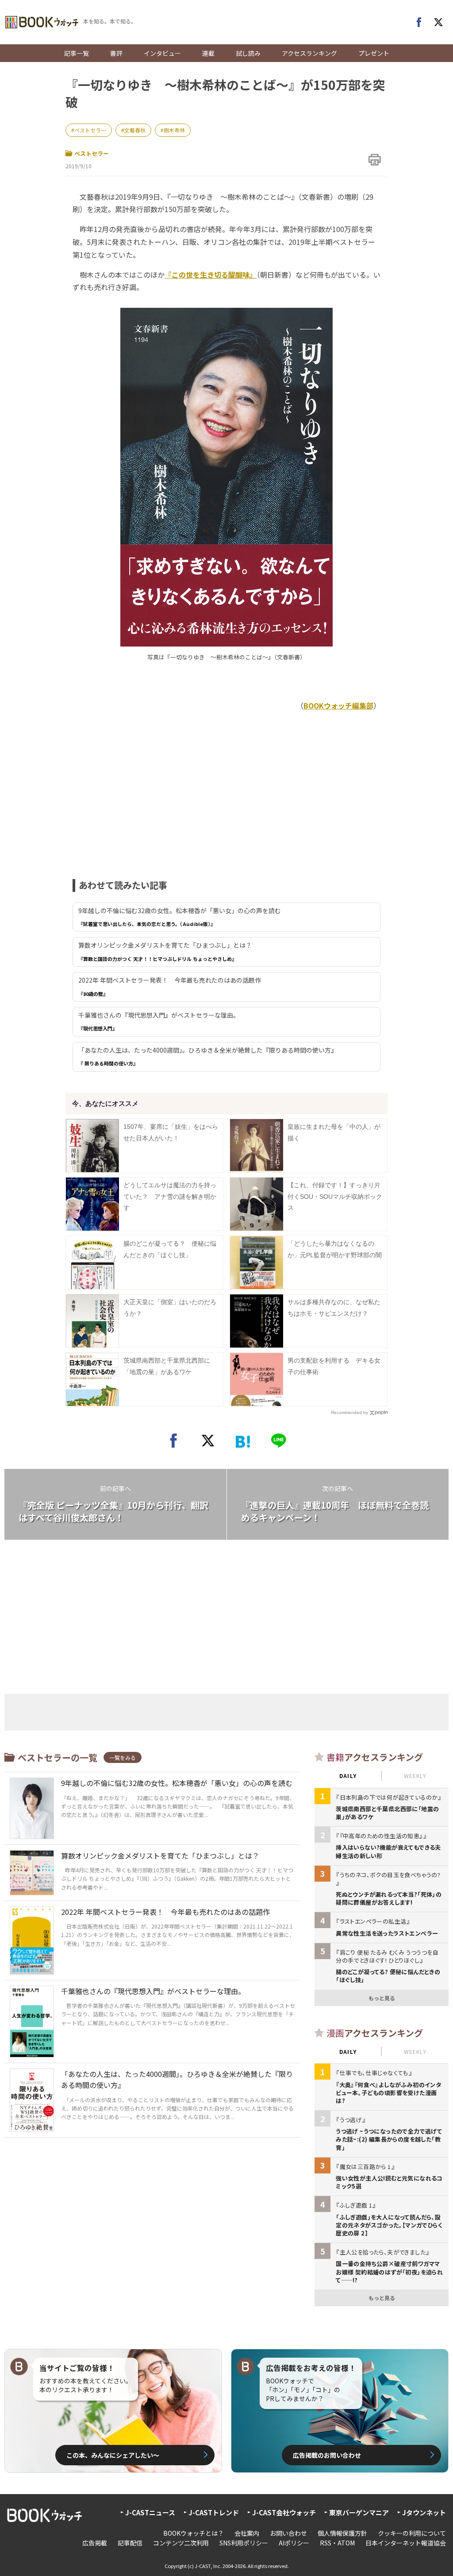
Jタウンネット (424, 2512)
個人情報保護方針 (342, 2533)
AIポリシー (294, 2543)
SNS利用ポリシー (244, 2543)
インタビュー (162, 53)
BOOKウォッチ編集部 (338, 705)
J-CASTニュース (150, 2512)
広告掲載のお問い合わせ (327, 2455)
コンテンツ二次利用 (181, 2543)
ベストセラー (90, 130)
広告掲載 (95, 2543)
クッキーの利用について (412, 2533)
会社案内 (247, 2533)
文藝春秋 (135, 130)
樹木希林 (174, 130)
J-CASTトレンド (214, 2512)
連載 (208, 53)
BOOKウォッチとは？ (194, 2533)
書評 (116, 53)
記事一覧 (77, 53)
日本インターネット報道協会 (406, 2543)
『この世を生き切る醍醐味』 (211, 275)
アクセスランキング (309, 53)
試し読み (248, 53)
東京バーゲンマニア (359, 2512)
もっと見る (382, 1998)
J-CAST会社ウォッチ (284, 2512)
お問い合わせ (288, 2533)
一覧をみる (123, 1757)
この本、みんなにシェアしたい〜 (113, 2455)
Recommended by (349, 1412)
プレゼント (374, 53)
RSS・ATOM (337, 2543)
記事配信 (130, 2543)
